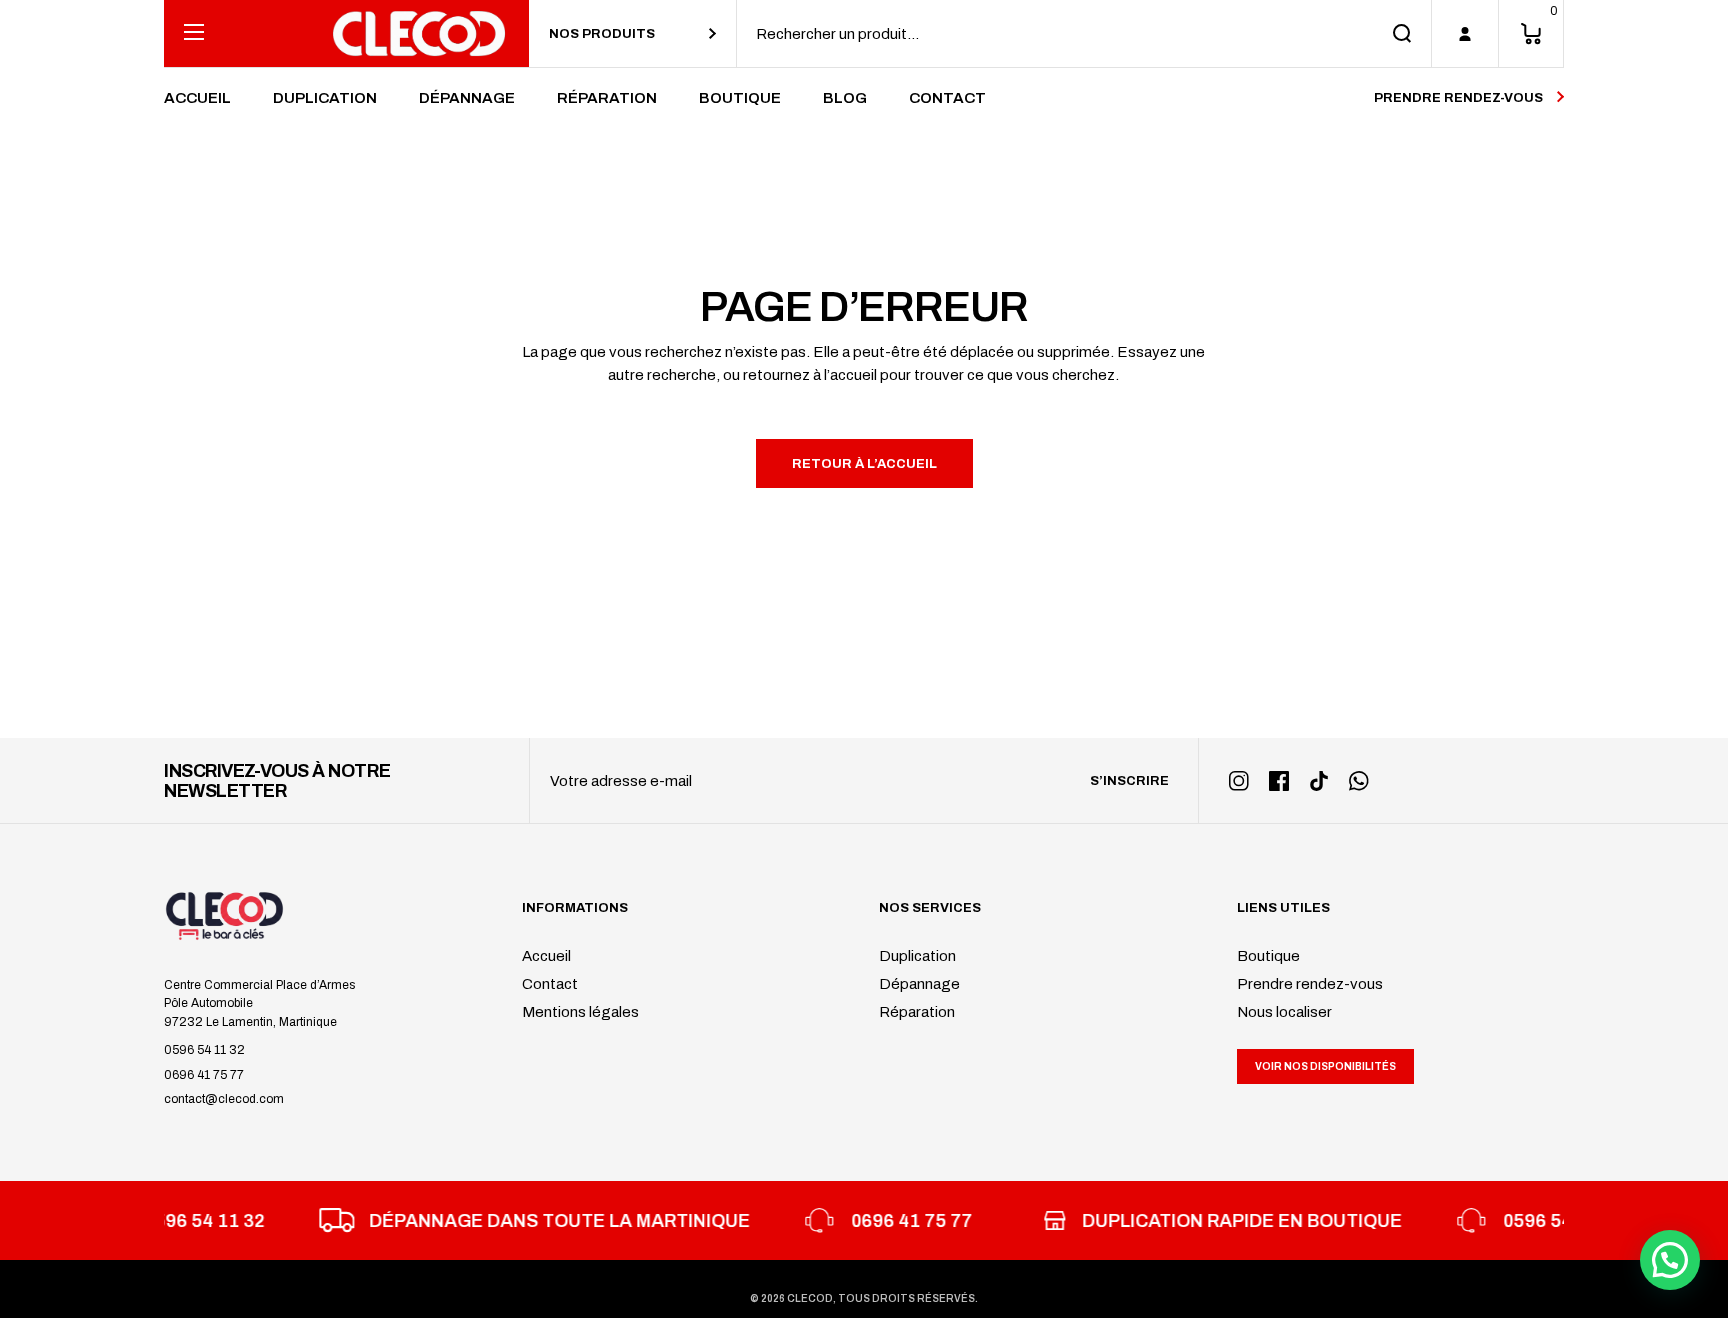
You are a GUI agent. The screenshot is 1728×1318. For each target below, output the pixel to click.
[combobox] (632, 33)
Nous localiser (1284, 1012)
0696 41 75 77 (204, 1075)
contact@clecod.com (224, 1099)
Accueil (546, 956)
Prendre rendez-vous (1310, 984)
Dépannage (919, 984)
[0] (1531, 33)
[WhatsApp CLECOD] (1359, 781)
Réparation (917, 1012)
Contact (550, 984)
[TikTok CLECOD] (1319, 781)
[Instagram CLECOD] (1239, 781)
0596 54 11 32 (204, 1050)
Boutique (1268, 956)
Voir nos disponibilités (1325, 1066)
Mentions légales (580, 1012)
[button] (1670, 1260)
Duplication (917, 956)
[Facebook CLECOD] (1279, 781)
